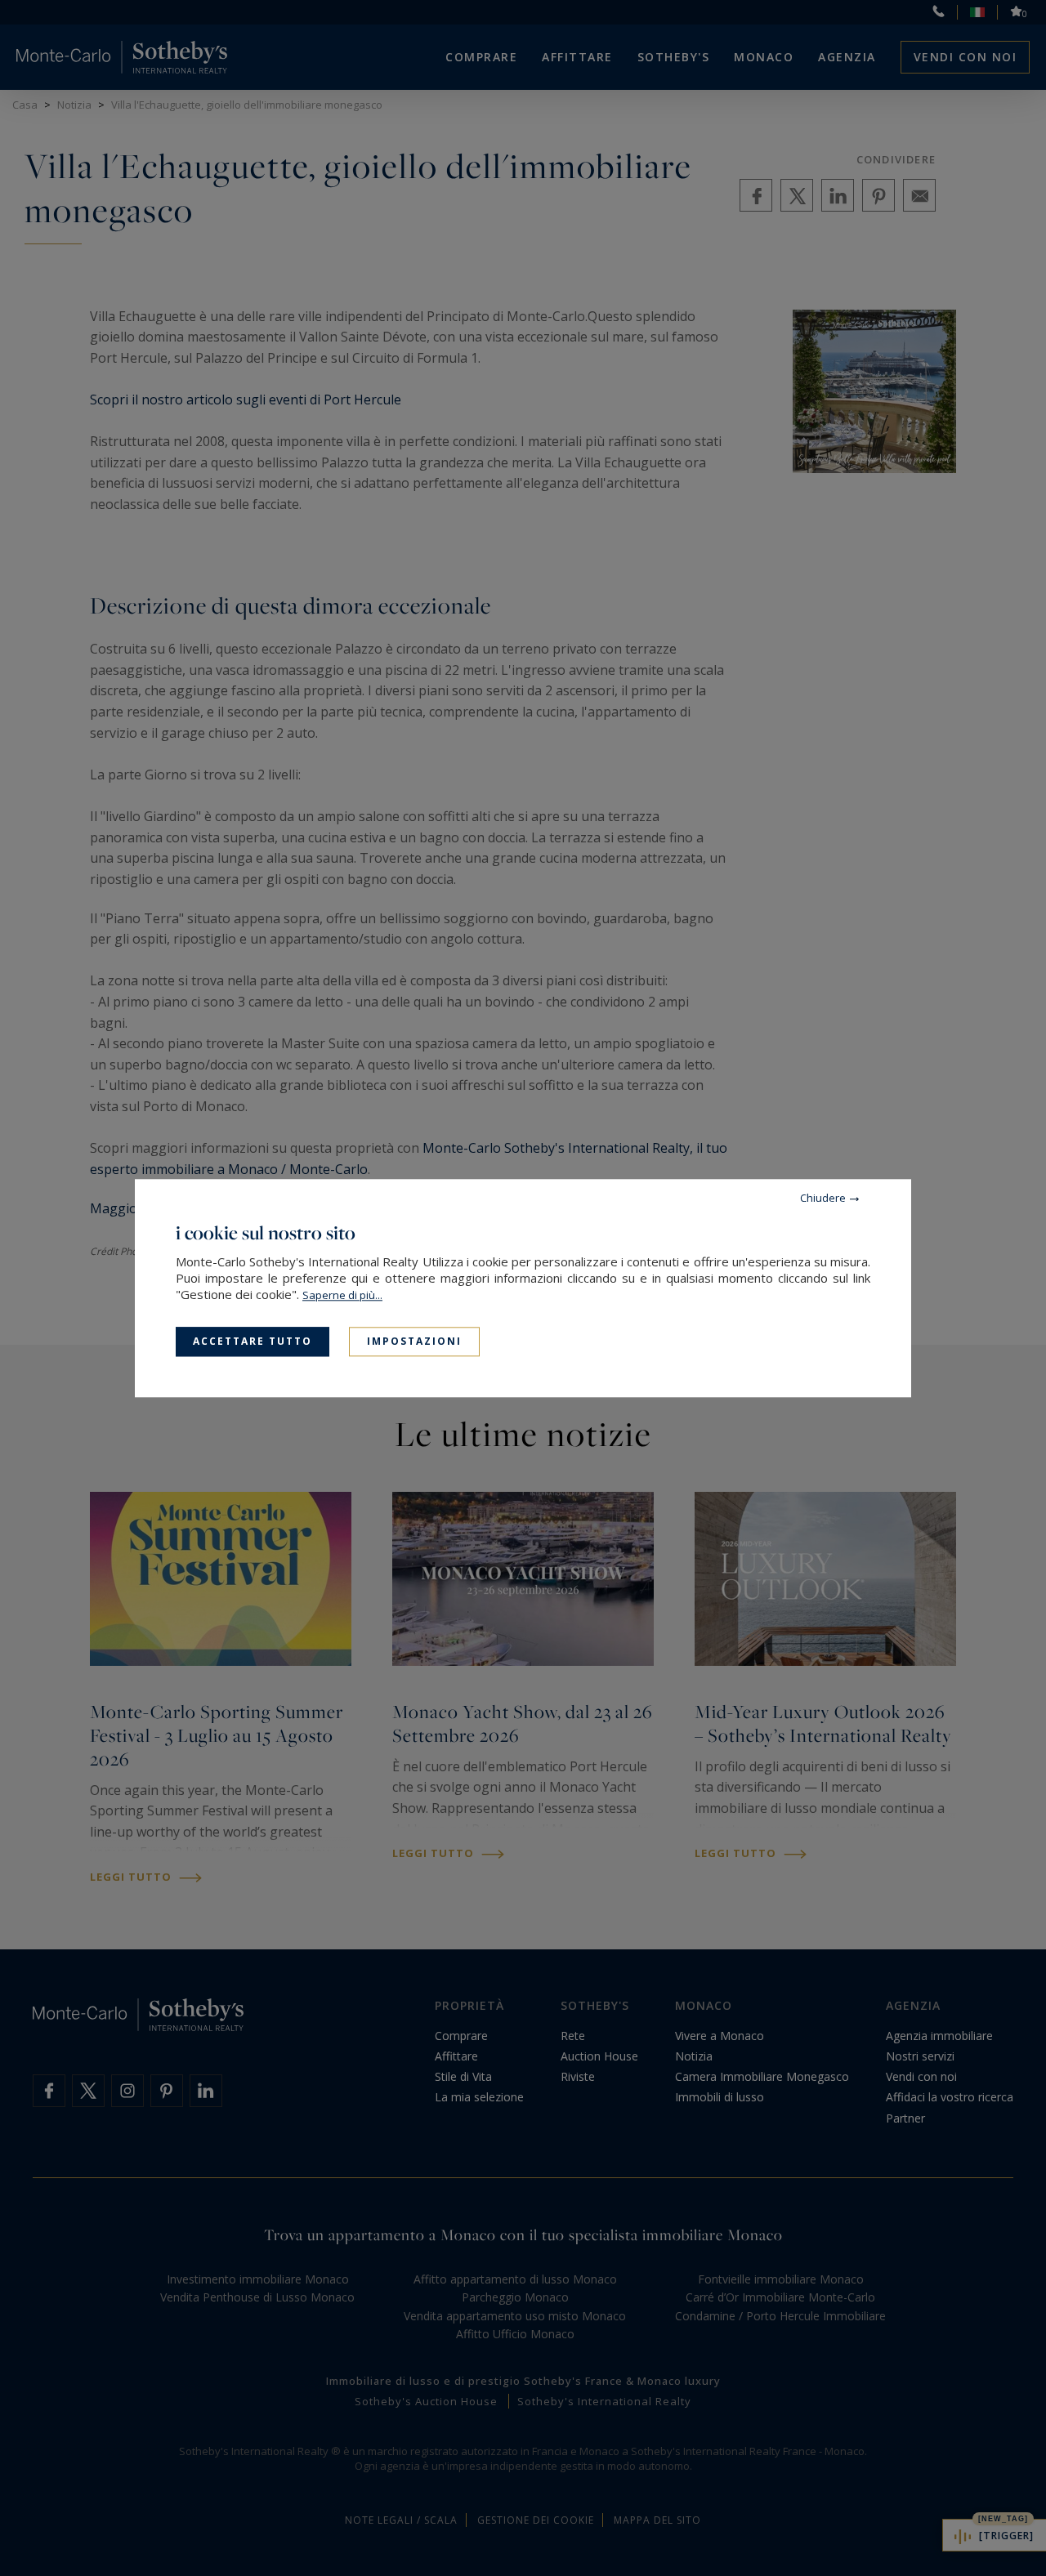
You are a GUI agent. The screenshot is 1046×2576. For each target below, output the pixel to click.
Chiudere (823, 1198)
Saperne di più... (342, 1295)
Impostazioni (414, 1341)
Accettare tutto (253, 1341)
